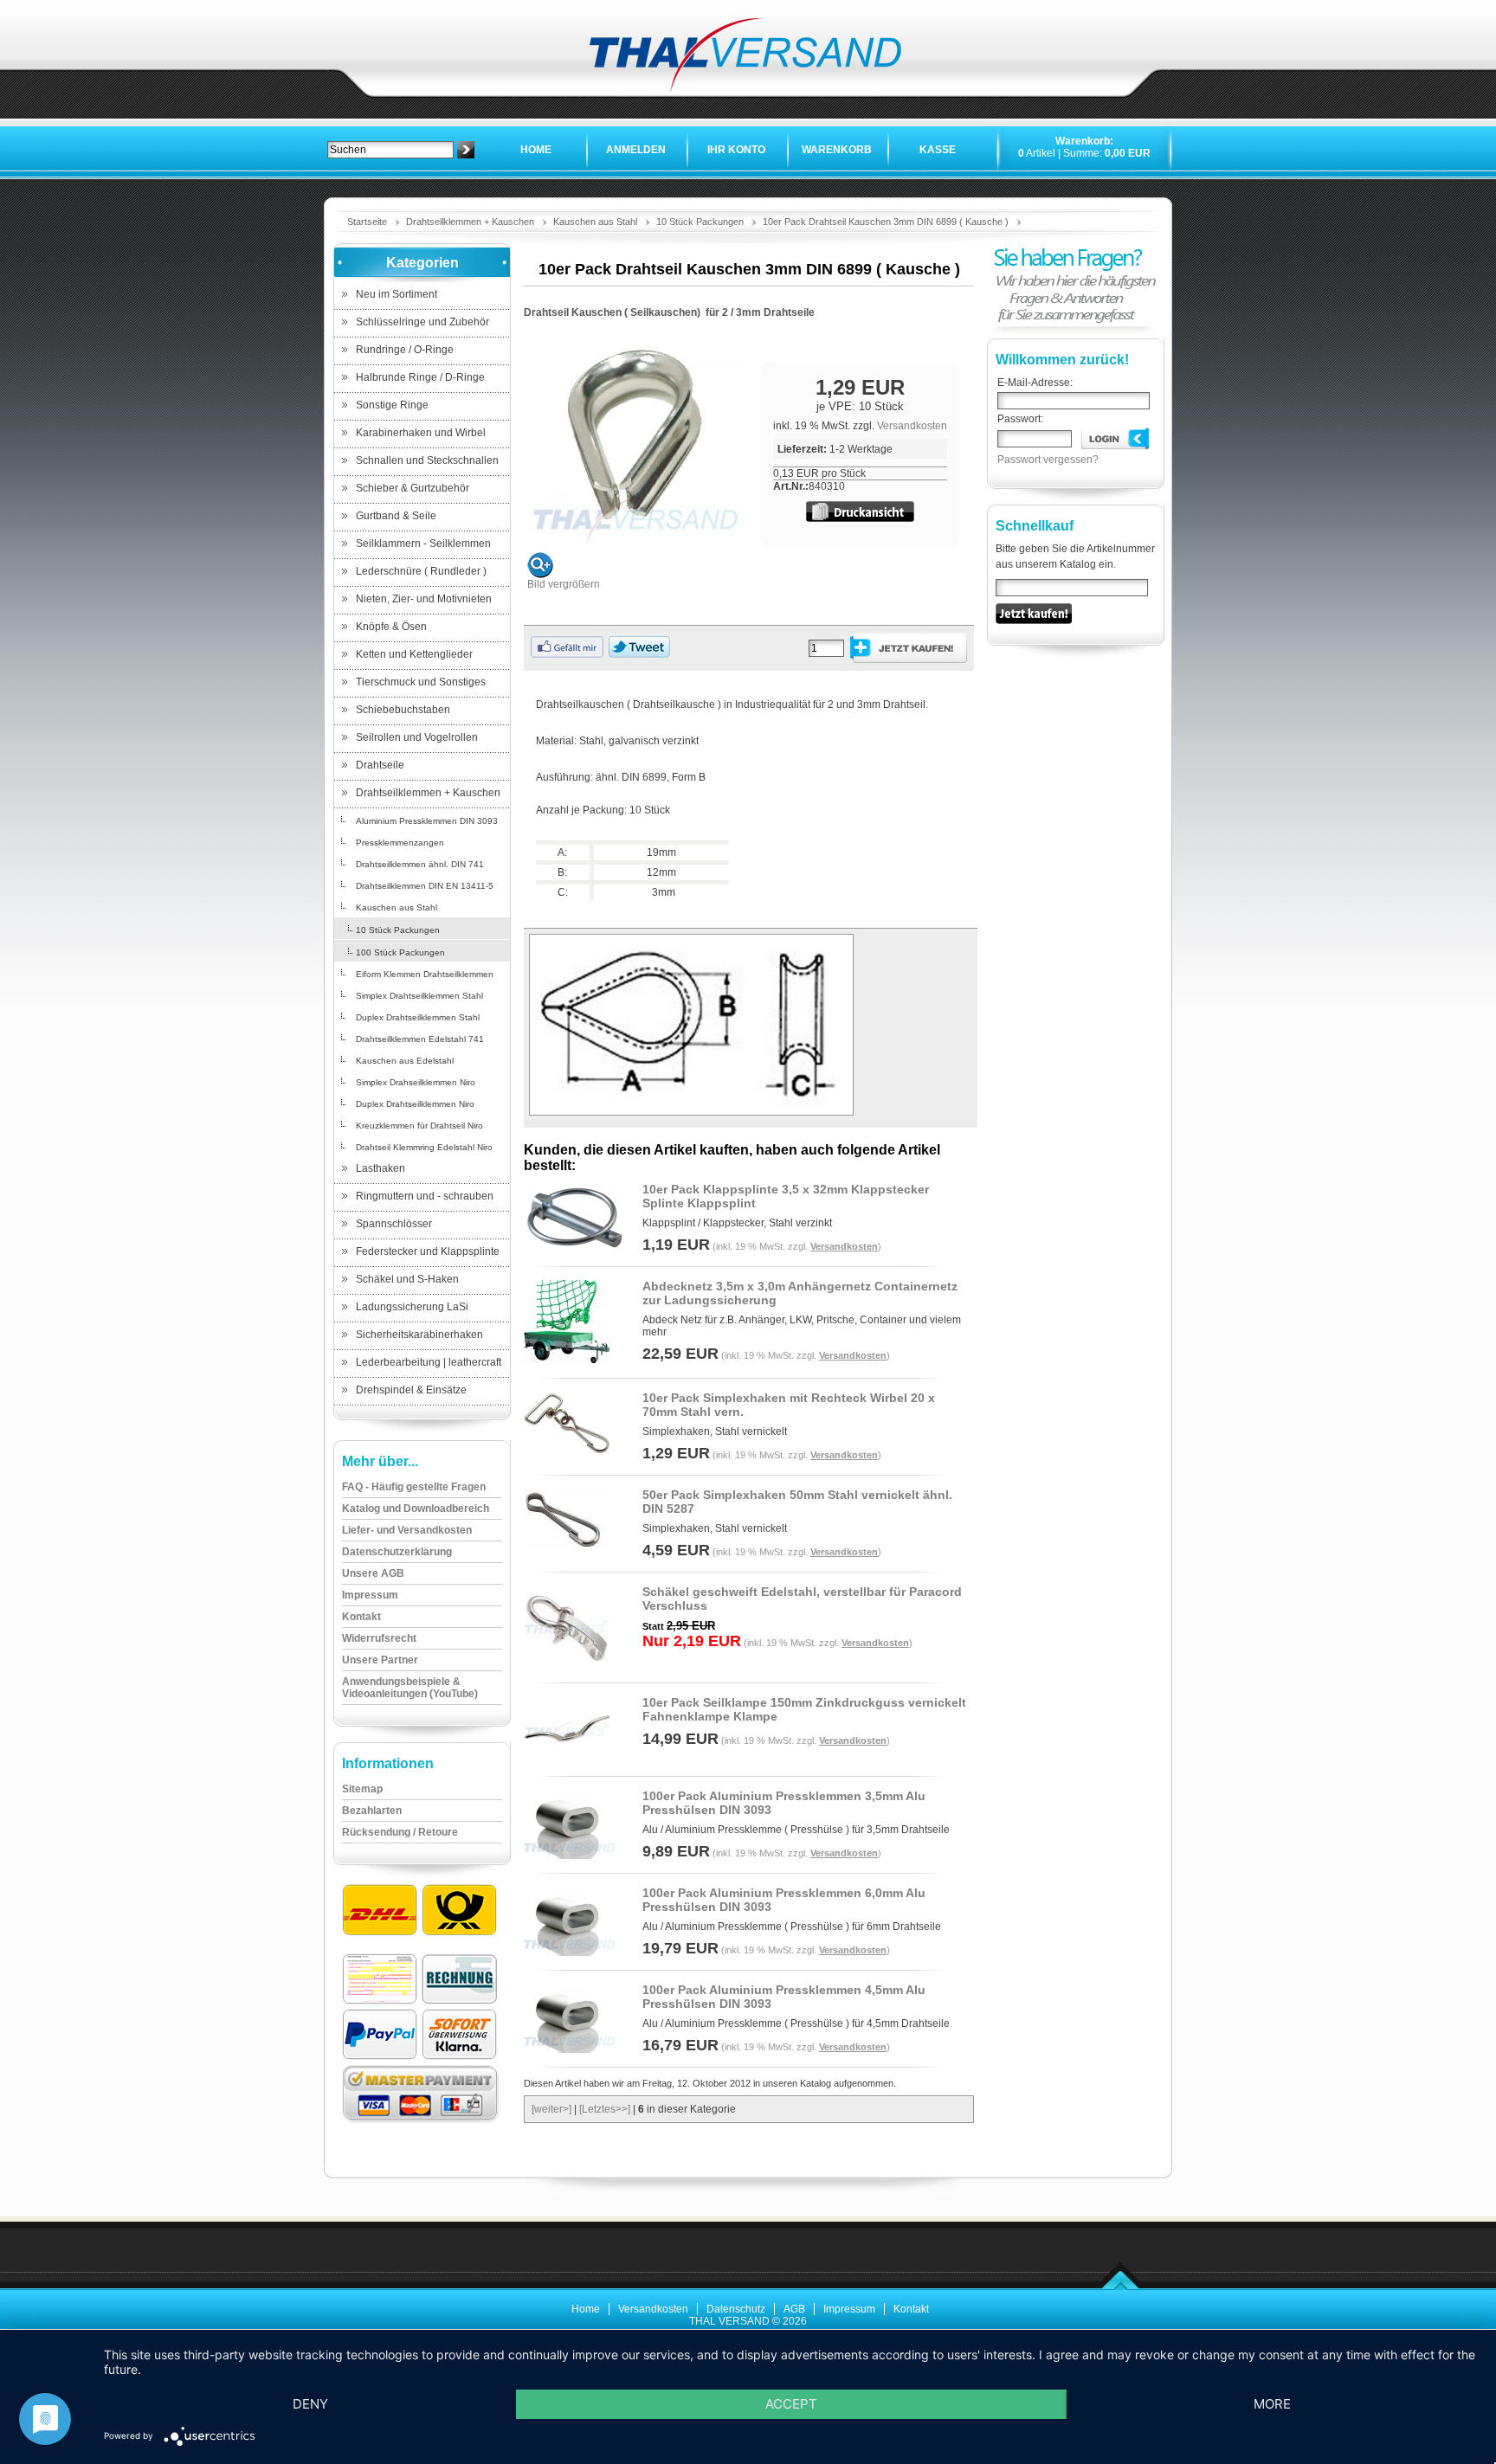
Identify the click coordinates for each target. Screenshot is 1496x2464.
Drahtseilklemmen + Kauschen (470, 222)
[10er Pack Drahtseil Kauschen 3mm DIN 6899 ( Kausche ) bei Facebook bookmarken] (567, 654)
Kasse (938, 150)
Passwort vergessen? (1048, 460)
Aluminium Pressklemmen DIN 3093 (427, 821)
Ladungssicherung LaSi (412, 1307)
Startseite (367, 222)
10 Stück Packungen (700, 222)
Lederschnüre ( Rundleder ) (421, 571)
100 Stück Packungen (400, 952)
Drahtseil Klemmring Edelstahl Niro (424, 1147)
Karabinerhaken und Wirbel (421, 433)
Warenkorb (837, 150)
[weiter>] (551, 2109)
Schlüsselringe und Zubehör (422, 322)
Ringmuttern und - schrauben (425, 1196)
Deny (310, 2404)
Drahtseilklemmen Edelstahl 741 (420, 1039)
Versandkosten (912, 426)
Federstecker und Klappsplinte (428, 1251)
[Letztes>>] (605, 2109)
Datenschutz (736, 2309)
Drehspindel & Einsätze (411, 1390)
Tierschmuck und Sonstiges (421, 682)
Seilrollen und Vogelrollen (417, 737)
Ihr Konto (736, 150)
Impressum (849, 2309)
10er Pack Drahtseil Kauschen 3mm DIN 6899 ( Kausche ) (886, 222)
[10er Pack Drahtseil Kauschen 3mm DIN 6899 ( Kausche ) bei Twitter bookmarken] (639, 654)
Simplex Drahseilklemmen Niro (416, 1082)
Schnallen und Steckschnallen (427, 460)
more (1272, 2404)
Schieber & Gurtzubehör (413, 488)
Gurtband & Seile (396, 516)
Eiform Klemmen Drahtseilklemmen (425, 974)
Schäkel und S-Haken (407, 1279)
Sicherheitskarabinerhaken (419, 1335)
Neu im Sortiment (397, 294)
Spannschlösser (394, 1224)
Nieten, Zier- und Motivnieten (424, 599)
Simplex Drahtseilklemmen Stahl (419, 996)
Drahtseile (380, 765)
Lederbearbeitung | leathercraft (429, 1362)
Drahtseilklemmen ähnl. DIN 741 (420, 864)
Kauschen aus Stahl (595, 222)
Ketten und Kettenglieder (414, 654)
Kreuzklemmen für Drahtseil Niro (419, 1126)
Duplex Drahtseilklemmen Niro (415, 1104)
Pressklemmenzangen (400, 843)
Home (536, 150)
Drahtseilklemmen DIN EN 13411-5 (425, 886)
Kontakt (911, 2309)
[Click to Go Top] (1121, 2287)
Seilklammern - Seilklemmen (423, 544)
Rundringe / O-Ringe (405, 350)
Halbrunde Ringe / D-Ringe (420, 377)
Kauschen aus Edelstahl (405, 1061)
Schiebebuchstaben (403, 710)
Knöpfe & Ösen (391, 627)
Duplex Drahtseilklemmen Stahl (418, 1017)
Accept (791, 2404)
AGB (794, 2309)
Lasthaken (380, 1168)
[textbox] (390, 150)
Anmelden (636, 150)
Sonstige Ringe (392, 405)
